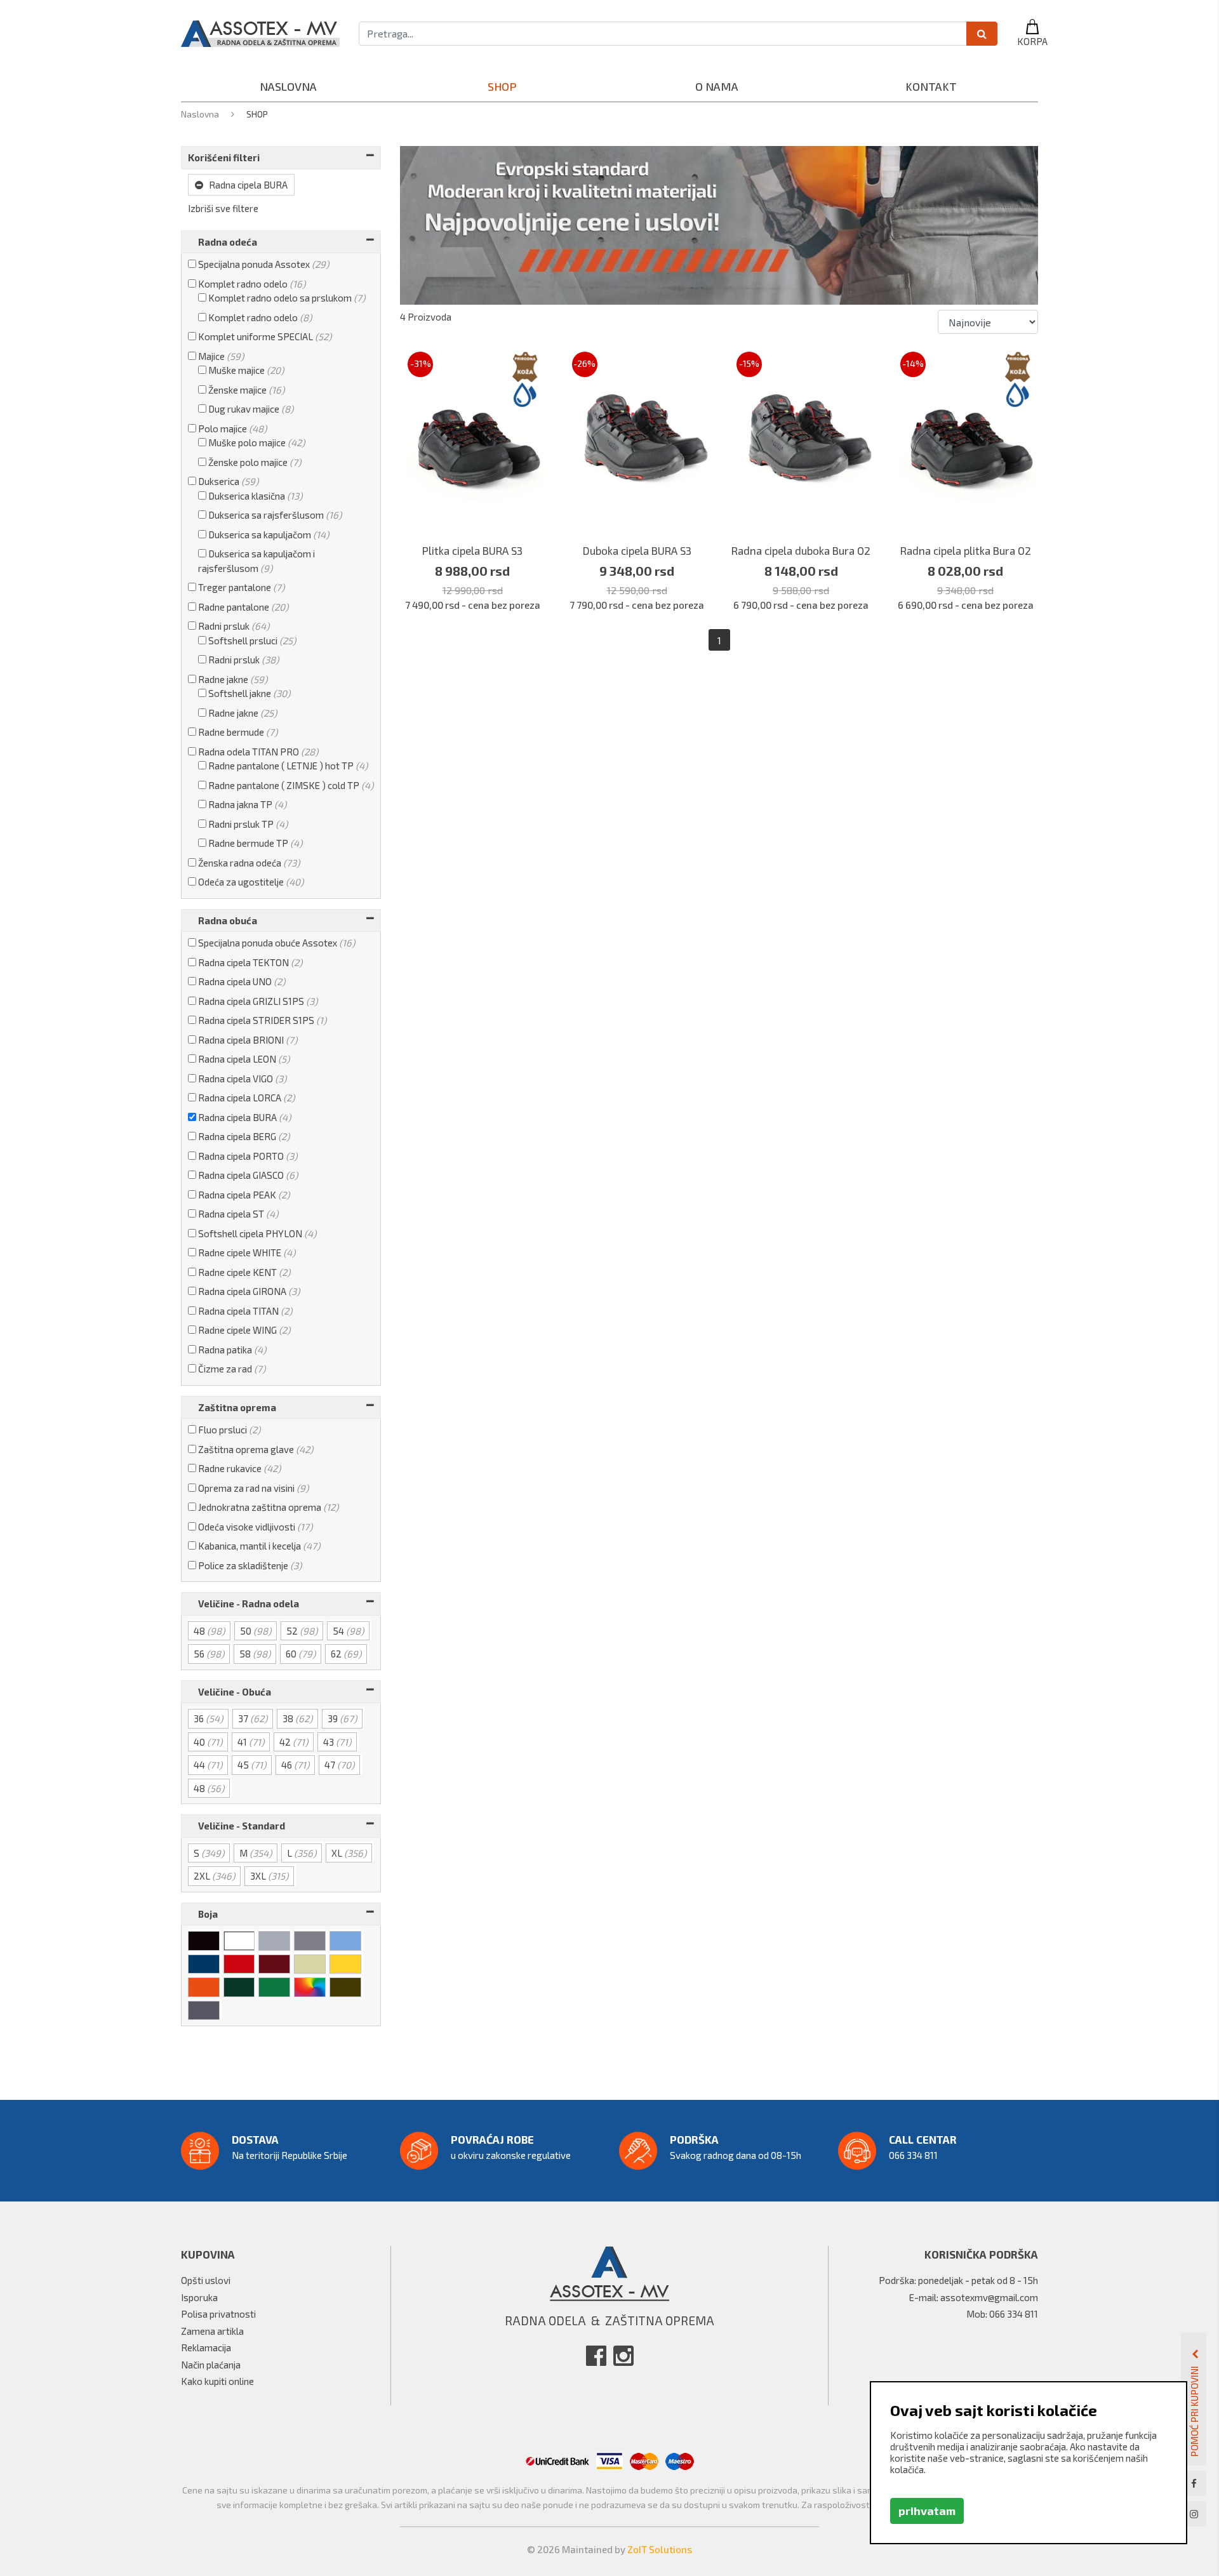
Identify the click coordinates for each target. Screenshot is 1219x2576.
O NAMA (717, 86)
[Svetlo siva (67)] (275, 1940)
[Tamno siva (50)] (311, 1940)
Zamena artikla (212, 2331)
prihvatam (927, 2511)
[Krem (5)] (311, 1963)
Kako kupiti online (217, 2381)
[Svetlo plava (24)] (346, 1940)
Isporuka (199, 2297)
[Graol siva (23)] (205, 2010)
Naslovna (201, 114)
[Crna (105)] (205, 1940)
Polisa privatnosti (218, 2314)
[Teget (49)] (205, 1963)
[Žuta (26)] (346, 1963)
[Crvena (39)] (240, 1963)
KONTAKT (931, 86)
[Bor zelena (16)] (240, 1986)
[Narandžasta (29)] (205, 1986)
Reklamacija (206, 2347)
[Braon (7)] (346, 1986)
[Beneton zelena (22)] (275, 1986)
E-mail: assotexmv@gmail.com (974, 2297)
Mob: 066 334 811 (1002, 2314)
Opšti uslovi (206, 2280)
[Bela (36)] (240, 1940)
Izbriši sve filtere (223, 208)
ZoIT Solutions (660, 2549)
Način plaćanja (211, 2365)
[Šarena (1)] (311, 1986)
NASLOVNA (288, 86)
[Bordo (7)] (275, 1963)
